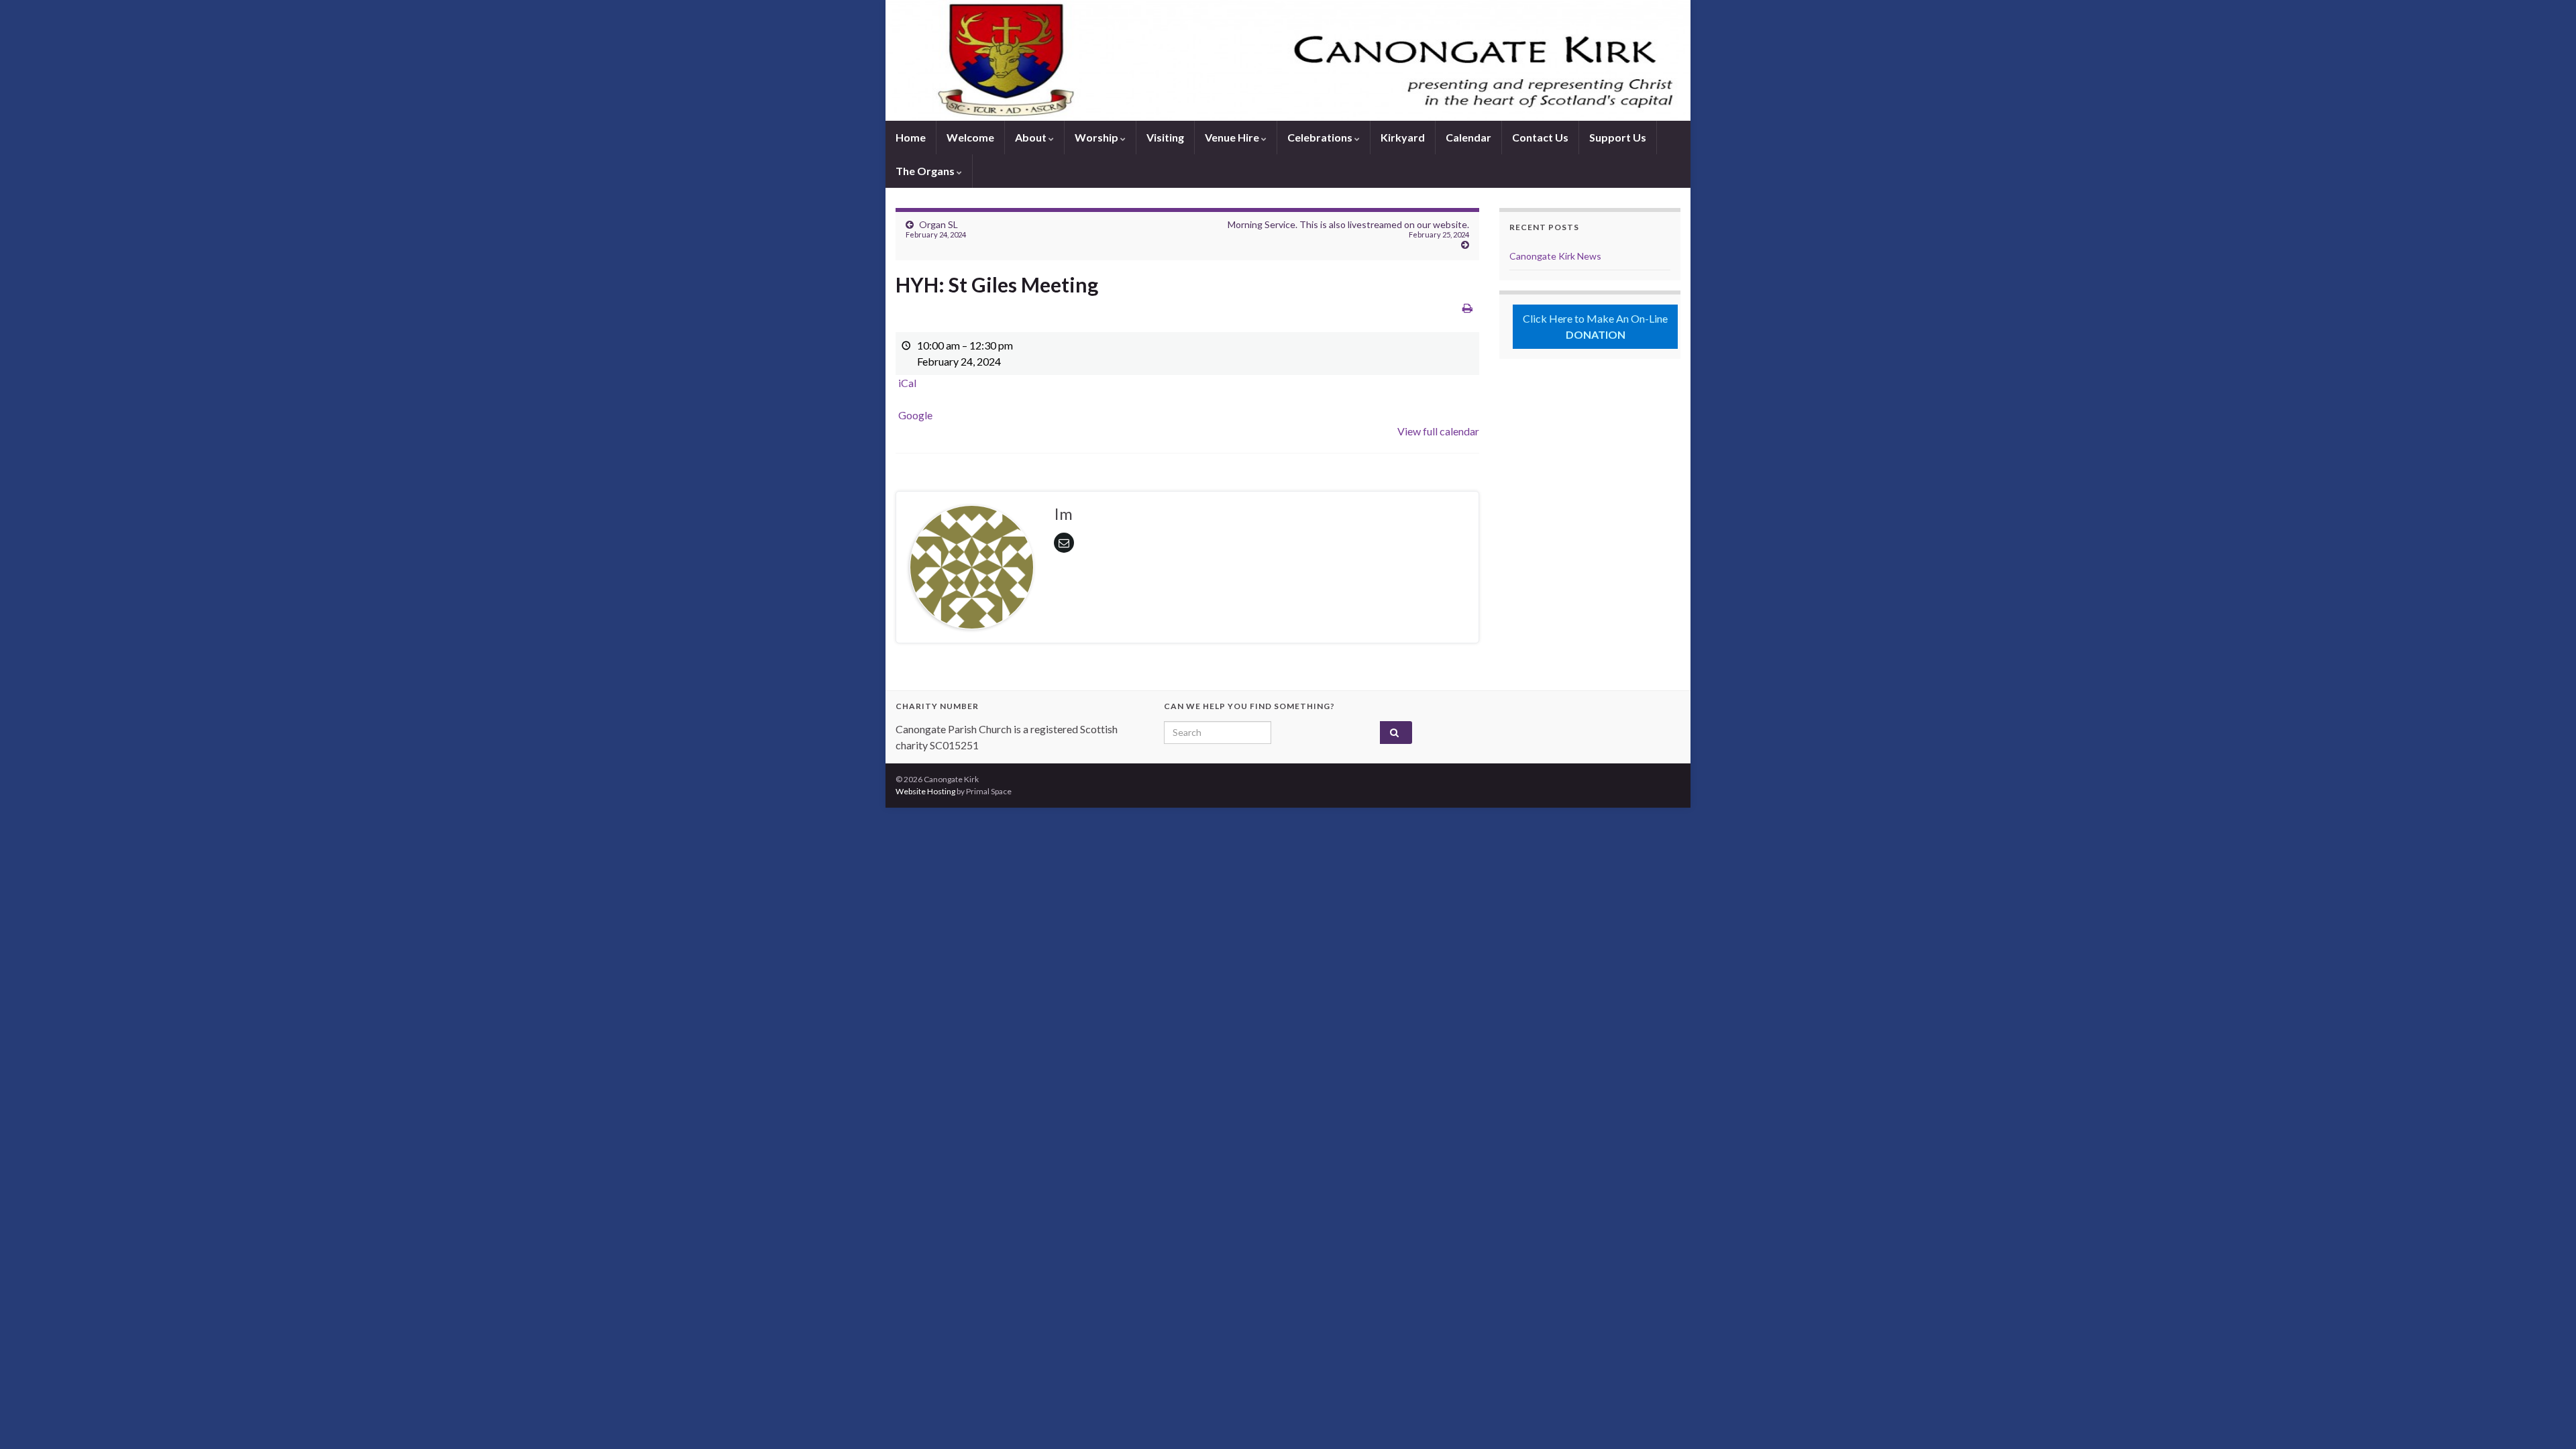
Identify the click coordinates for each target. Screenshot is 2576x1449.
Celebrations (1321, 137)
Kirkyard (1403, 137)
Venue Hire (1233, 137)
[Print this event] (1467, 308)
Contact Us (1540, 137)
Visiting (1165, 137)
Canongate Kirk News (1555, 256)
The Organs (926, 171)
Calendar (1468, 137)
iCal (907, 383)
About (1032, 137)
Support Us (1618, 137)
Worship (1097, 137)
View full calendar (1438, 431)
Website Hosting (925, 791)
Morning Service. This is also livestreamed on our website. (1348, 229)
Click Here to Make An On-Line (1595, 326)
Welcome (970, 137)
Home (911, 137)
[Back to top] (2546, 1419)
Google (915, 415)
